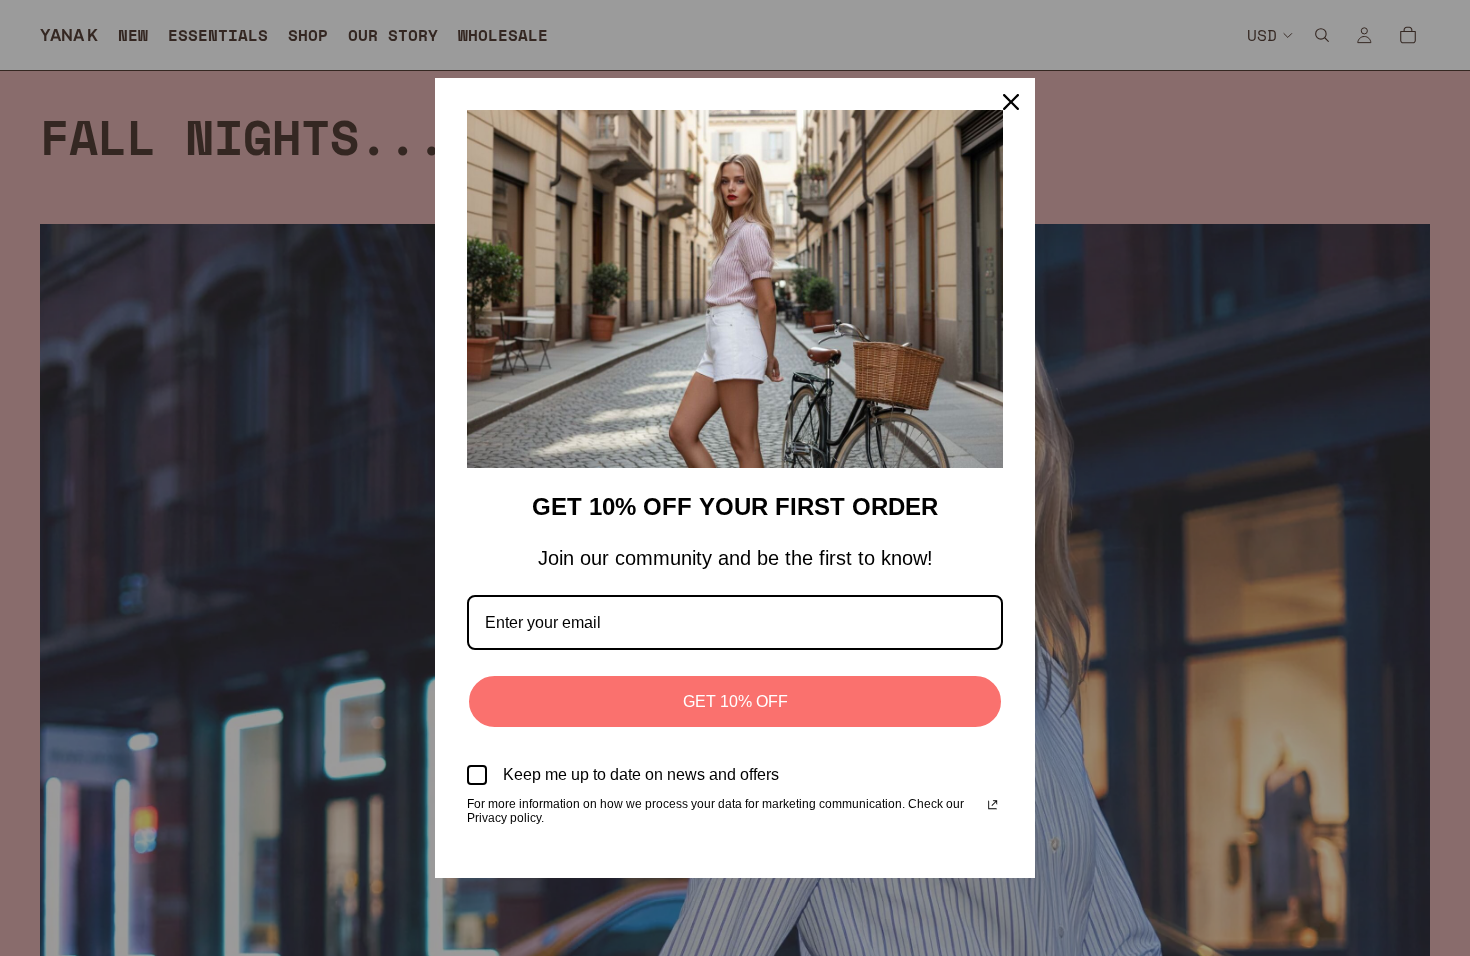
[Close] (1011, 102)
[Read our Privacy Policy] (992, 806)
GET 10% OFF (735, 701)
